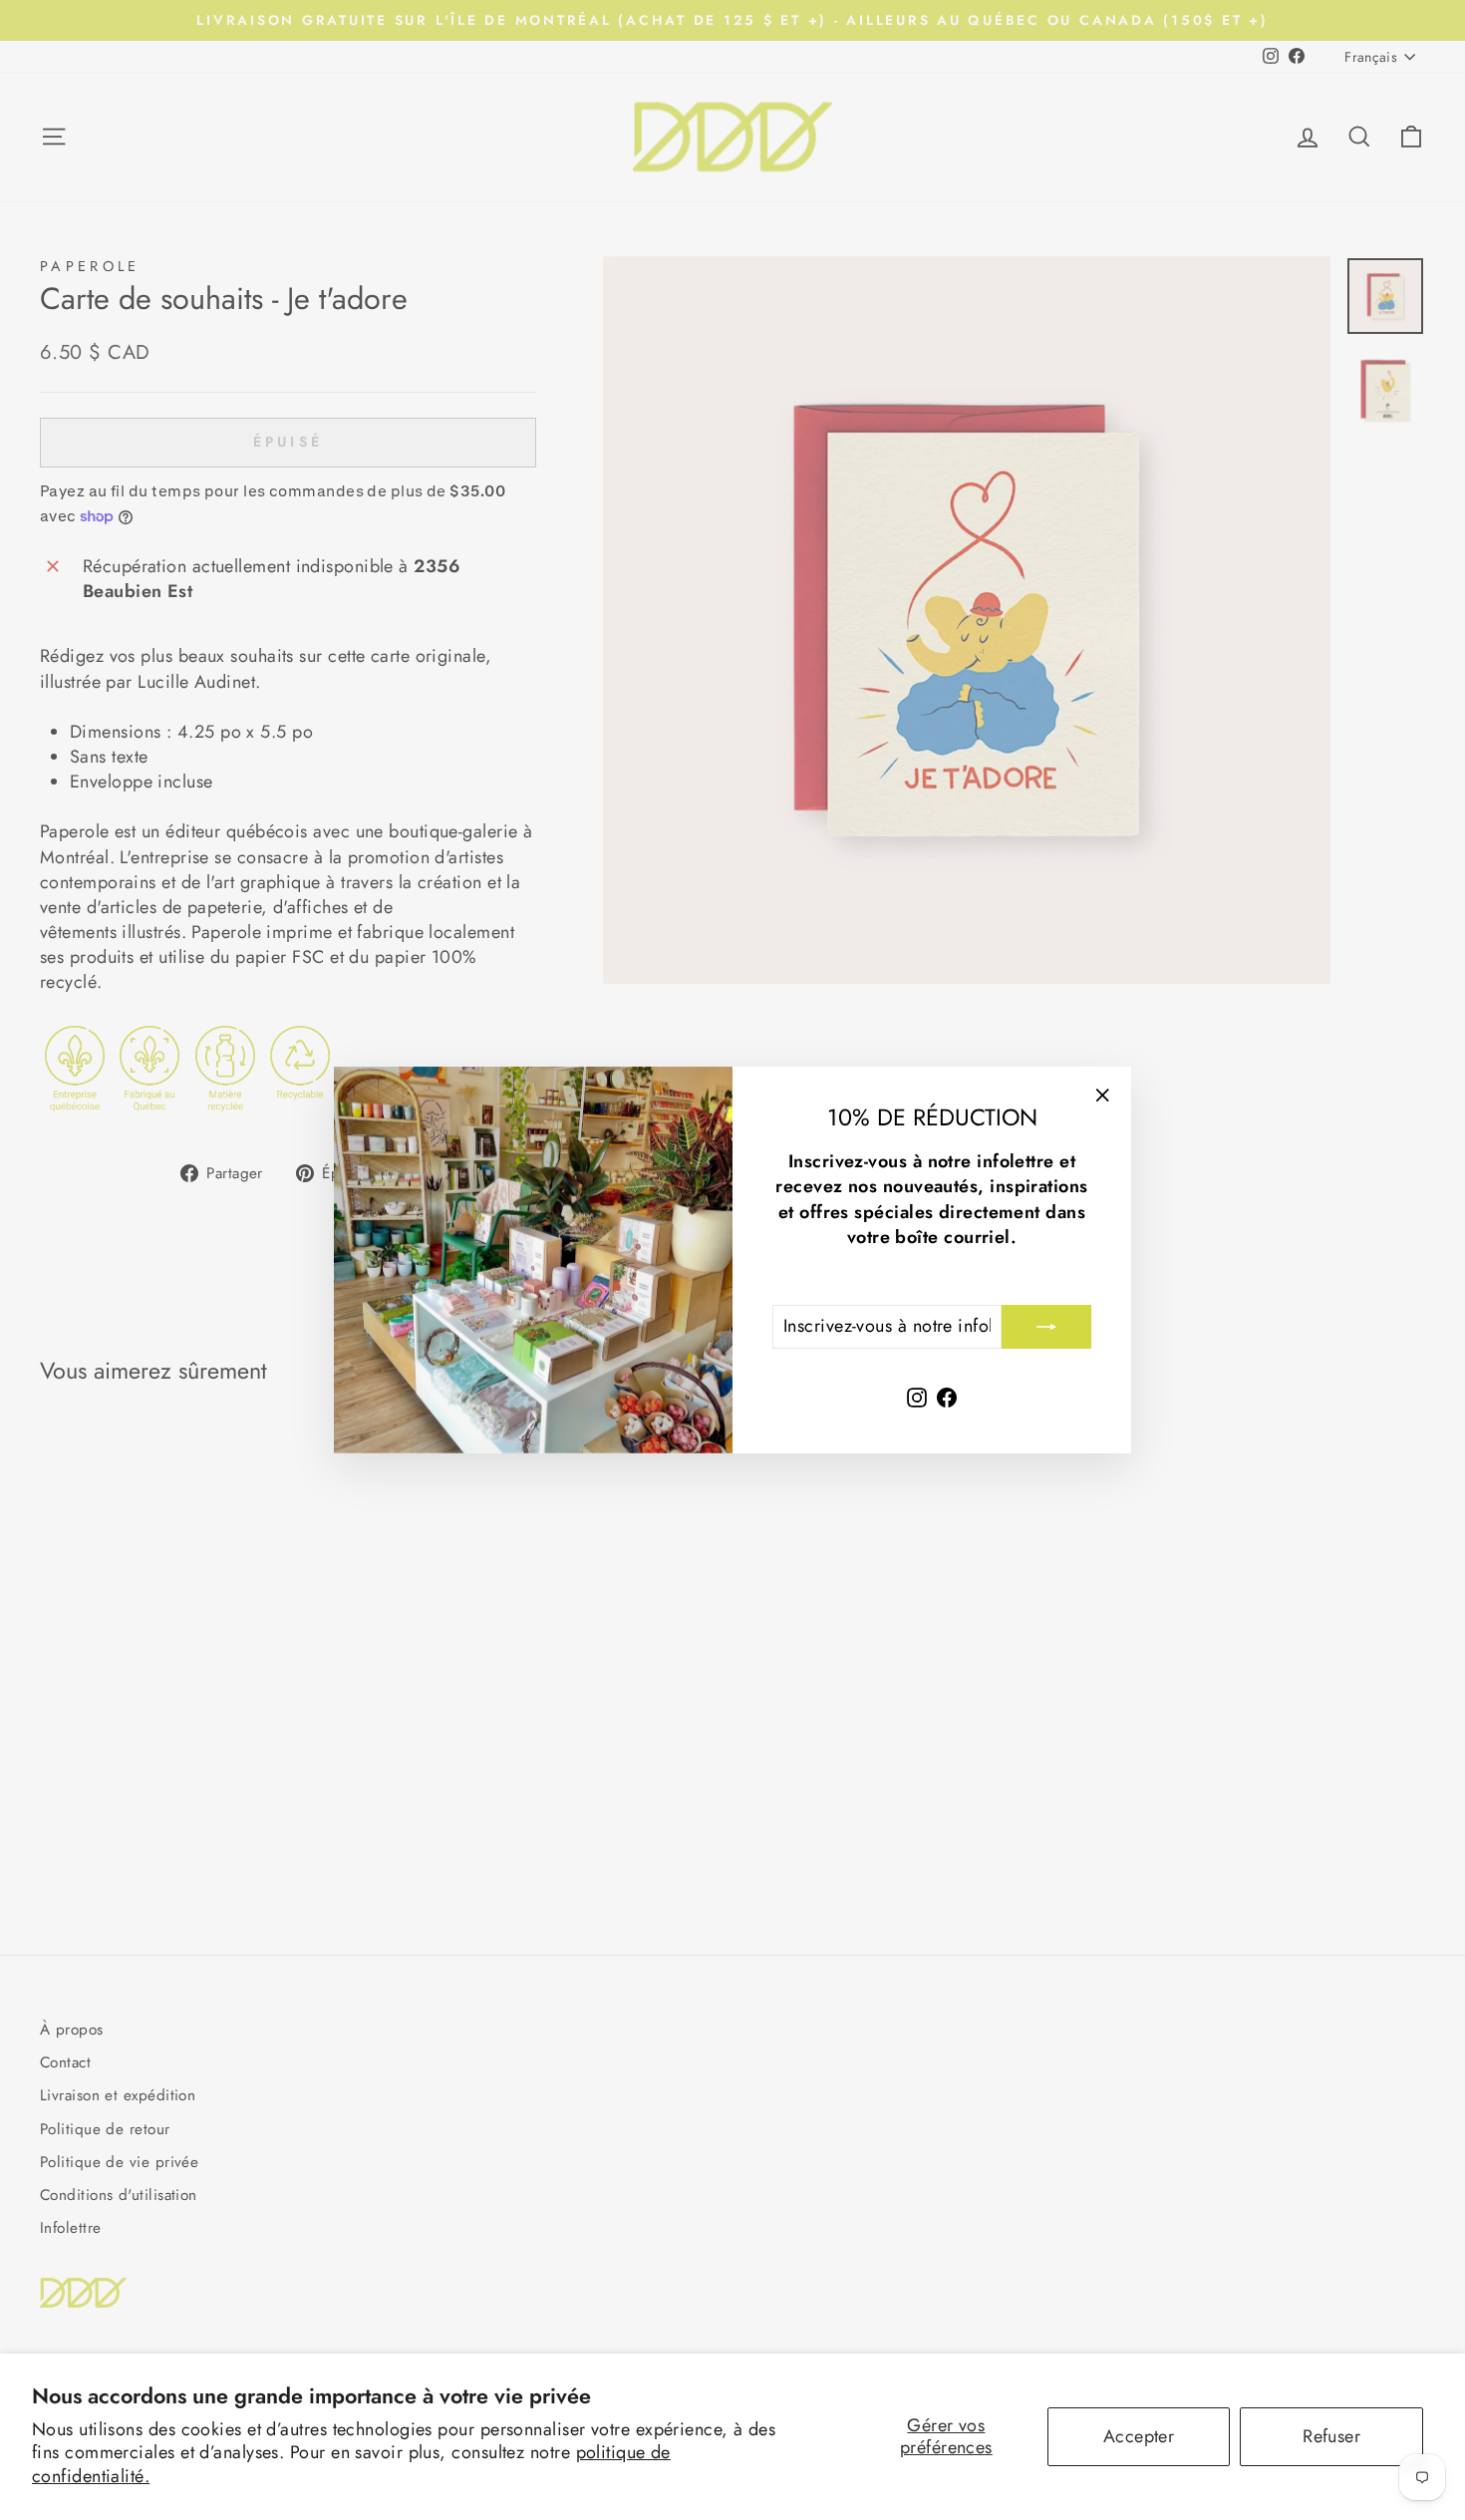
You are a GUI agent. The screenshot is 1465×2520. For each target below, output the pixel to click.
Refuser (1331, 2436)
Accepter (1139, 2436)
